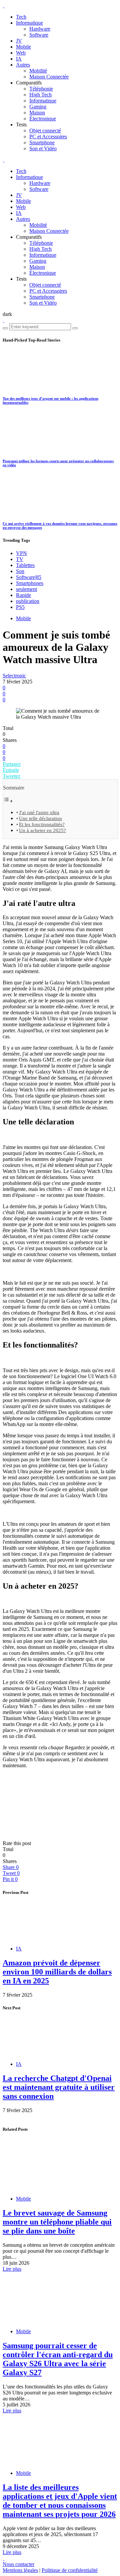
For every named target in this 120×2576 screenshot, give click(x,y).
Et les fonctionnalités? (42, 824)
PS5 (20, 607)
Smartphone (42, 143)
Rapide (23, 595)
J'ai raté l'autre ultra (39, 812)
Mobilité (38, 71)
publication (28, 601)
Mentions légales (20, 2570)
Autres (23, 65)
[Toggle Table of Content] (8, 801)
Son (20, 571)
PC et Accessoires (48, 137)
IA (19, 59)
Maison (37, 113)
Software (39, 35)
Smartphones (30, 583)
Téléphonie (41, 89)
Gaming (38, 107)
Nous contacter (18, 2564)
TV (20, 559)
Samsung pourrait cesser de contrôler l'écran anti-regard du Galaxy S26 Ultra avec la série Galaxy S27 (58, 2359)
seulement (26, 589)
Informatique (29, 23)
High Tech (40, 95)
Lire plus (12, 2269)
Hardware (40, 29)
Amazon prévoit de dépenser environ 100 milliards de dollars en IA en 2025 (57, 1972)
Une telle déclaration (40, 818)
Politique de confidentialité (70, 2570)
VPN (21, 553)
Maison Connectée (49, 77)
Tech (21, 17)
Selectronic (14, 676)
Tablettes (25, 565)
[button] (7, 314)
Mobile (23, 47)
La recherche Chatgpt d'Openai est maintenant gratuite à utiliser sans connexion (59, 2087)
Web (21, 53)
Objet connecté (45, 131)
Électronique (43, 119)
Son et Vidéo (43, 148)
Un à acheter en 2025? (42, 830)
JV (19, 41)
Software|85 (29, 577)
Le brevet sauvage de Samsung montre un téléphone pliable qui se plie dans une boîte (57, 2222)
